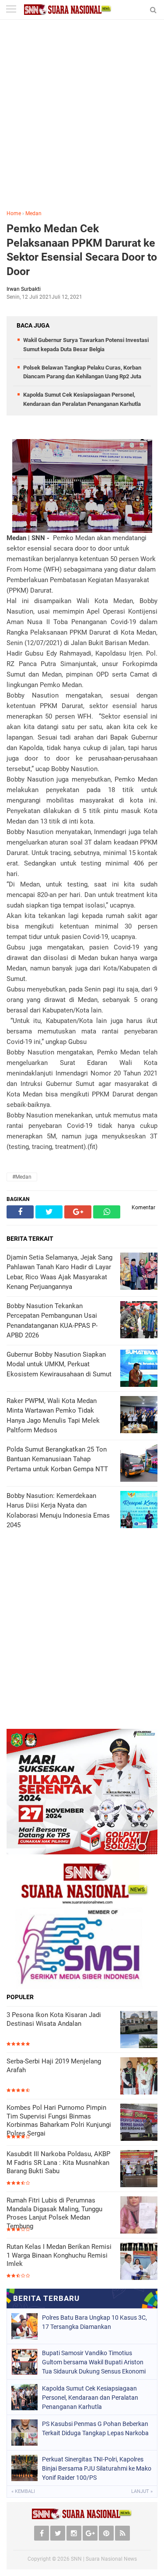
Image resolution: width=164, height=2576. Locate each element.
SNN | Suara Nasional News (104, 2559)
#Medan (22, 1177)
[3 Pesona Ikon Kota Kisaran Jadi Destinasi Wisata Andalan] (139, 2030)
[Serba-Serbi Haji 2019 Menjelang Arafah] (139, 2076)
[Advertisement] (82, 121)
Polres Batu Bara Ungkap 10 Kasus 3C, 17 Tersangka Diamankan (94, 2322)
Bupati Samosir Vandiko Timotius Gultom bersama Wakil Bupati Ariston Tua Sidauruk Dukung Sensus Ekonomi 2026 (94, 2362)
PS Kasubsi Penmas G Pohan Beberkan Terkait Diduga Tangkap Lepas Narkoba (95, 2428)
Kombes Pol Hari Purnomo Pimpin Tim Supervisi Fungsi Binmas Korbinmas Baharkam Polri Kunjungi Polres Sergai (59, 2120)
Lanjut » (142, 2491)
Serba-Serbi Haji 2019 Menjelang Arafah (54, 2066)
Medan (33, 213)
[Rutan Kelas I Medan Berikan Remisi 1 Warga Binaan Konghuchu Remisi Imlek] (139, 2261)
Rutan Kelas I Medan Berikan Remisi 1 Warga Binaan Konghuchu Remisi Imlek (59, 2255)
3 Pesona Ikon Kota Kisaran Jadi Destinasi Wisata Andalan (54, 2019)
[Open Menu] (11, 10)
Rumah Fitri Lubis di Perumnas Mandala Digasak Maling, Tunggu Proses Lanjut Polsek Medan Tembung (54, 2213)
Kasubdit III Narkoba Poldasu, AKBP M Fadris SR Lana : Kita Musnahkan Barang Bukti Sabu (58, 2162)
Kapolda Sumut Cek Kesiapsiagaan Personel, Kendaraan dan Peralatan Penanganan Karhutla (90, 2398)
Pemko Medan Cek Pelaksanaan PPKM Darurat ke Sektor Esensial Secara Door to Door (82, 250)
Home (14, 213)
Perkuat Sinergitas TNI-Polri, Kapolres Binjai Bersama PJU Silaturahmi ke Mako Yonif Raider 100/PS (97, 2468)
